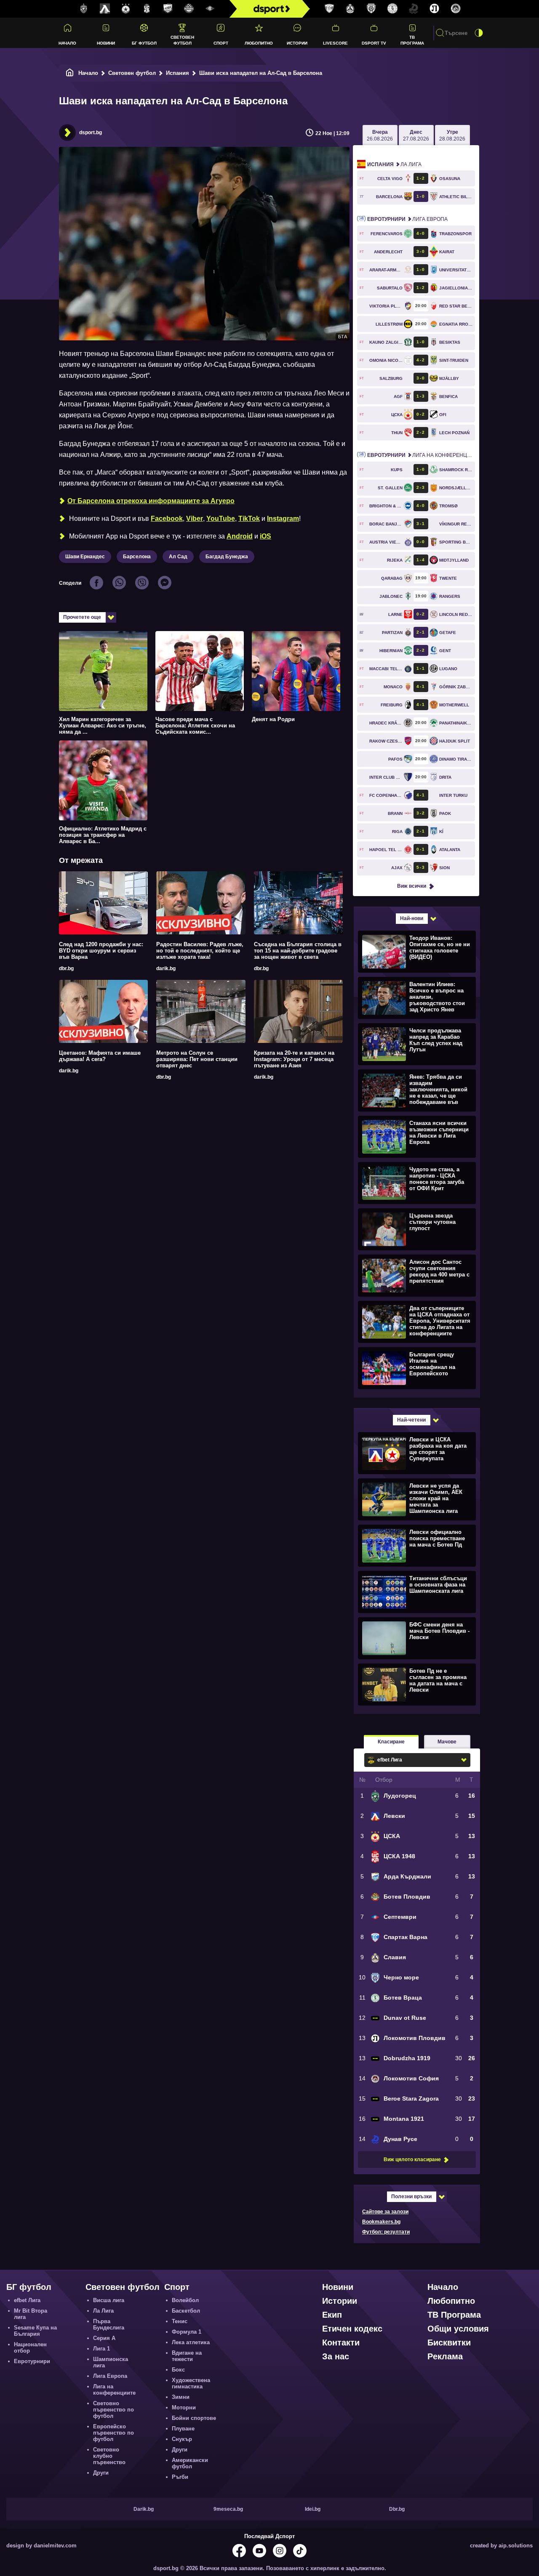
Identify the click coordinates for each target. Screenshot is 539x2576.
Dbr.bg (397, 2509)
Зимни (181, 2397)
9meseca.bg (228, 2509)
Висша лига (109, 2300)
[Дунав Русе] (414, 9)
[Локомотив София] (456, 9)
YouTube (221, 519)
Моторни (184, 2408)
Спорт (221, 43)
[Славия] (350, 9)
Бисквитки (449, 2343)
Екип (332, 2315)
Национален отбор (30, 2348)
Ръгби (180, 2477)
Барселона (137, 557)
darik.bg (166, 968)
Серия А (104, 2338)
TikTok (249, 519)
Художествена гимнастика (191, 2383)
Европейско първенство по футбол (113, 2433)
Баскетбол (186, 2311)
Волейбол (185, 2300)
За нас (336, 2356)
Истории (297, 43)
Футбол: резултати (386, 2232)
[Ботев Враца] (392, 9)
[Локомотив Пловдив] (435, 9)
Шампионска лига (111, 2362)
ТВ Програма (412, 40)
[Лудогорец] (84, 9)
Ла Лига (394, 164)
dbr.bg (66, 968)
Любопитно (259, 43)
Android (240, 536)
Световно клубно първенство (109, 2456)
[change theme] (479, 33)
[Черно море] (371, 9)
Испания (177, 73)
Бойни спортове (194, 2418)
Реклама (445, 2356)
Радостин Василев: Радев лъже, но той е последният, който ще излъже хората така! (200, 951)
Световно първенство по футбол (113, 2410)
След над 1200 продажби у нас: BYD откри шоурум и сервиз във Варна (101, 951)
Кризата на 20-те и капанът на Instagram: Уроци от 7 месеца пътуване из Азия (294, 1059)
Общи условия (458, 2329)
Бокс (178, 2370)
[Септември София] (210, 9)
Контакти (341, 2343)
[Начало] (70, 73)
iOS (265, 536)
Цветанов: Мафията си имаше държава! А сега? (100, 1056)
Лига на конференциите (421, 455)
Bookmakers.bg (381, 2222)
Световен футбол (182, 40)
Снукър (182, 2439)
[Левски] (105, 9)
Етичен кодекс (352, 2329)
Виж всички (412, 886)
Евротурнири (32, 2361)
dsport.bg (91, 133)
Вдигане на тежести (187, 2356)
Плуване (183, 2429)
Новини (106, 43)
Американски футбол (190, 2463)
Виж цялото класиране (412, 2159)
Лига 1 (101, 2349)
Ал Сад (178, 557)
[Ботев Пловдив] (189, 9)
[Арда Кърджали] (168, 9)
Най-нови (412, 918)
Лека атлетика (191, 2342)
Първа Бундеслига (109, 2324)
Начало (67, 43)
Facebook (167, 519)
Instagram (283, 519)
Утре (452, 135)
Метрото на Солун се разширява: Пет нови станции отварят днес (197, 1059)
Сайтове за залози (385, 2212)
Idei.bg (313, 2509)
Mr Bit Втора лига (31, 2314)
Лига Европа (407, 219)
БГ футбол (144, 43)
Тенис (180, 2321)
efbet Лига (27, 2300)
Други (101, 2473)
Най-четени (411, 1420)
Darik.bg (144, 2509)
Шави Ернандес (85, 557)
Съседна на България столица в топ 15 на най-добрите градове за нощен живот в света (298, 951)
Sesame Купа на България (35, 2331)
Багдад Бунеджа (227, 557)
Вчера (380, 135)
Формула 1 (187, 2332)
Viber (195, 519)
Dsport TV (374, 43)
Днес (416, 135)
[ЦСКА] (126, 9)
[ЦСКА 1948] (147, 9)
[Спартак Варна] (329, 9)
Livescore (335, 43)
